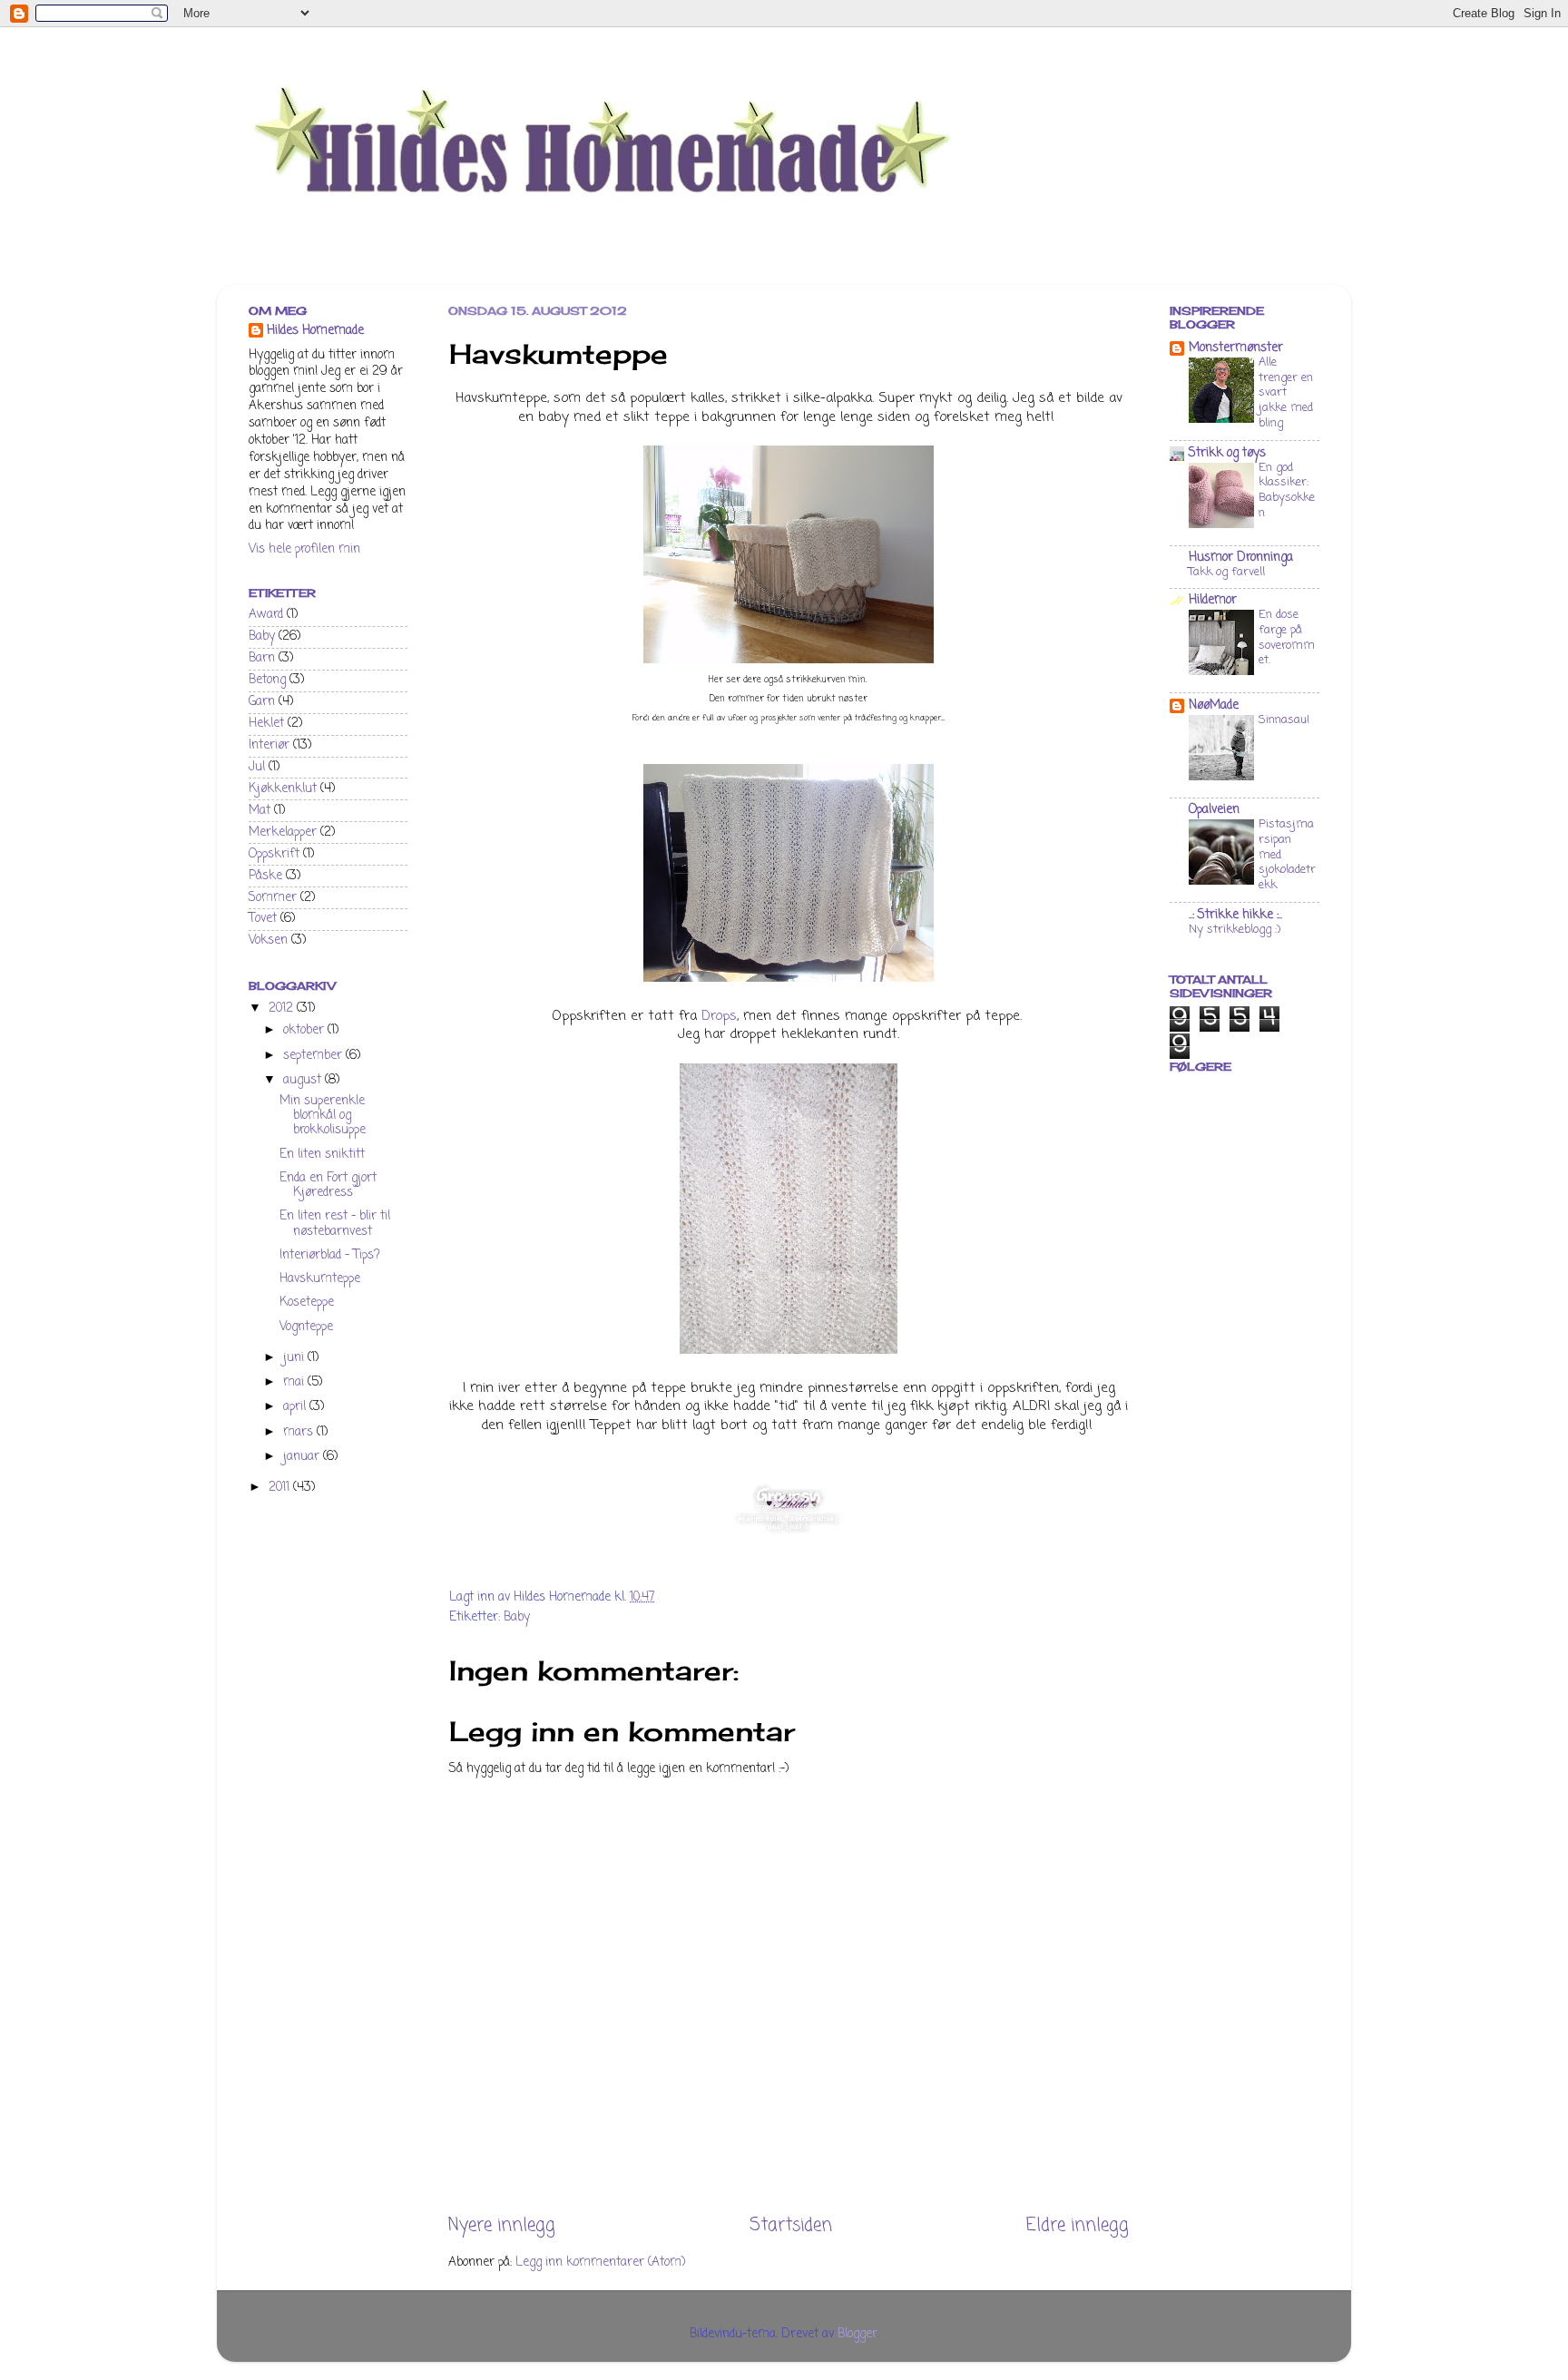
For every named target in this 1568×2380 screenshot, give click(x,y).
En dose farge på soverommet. (1287, 637)
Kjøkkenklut (283, 789)
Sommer (273, 898)
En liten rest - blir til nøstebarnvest (335, 1224)
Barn (262, 658)
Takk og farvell (1227, 572)
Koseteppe (307, 1303)
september (314, 1056)
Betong (267, 680)
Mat (260, 811)
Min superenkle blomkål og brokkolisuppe (323, 1116)
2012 (283, 1009)
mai (295, 1382)
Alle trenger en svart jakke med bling (1286, 393)
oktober (305, 1030)
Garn (262, 702)
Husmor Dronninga (1241, 558)
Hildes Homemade (315, 332)
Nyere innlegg (502, 2226)
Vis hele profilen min (304, 549)
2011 (281, 1488)
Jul (257, 767)
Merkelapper (283, 833)
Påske (265, 876)
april (296, 1407)
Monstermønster (1236, 348)
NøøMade (1214, 705)
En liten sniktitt (322, 1155)
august (304, 1080)
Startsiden (791, 2226)
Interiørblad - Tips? (330, 1255)
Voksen (268, 940)
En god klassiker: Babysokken (1287, 490)
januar (303, 1457)
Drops (719, 1016)
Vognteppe (306, 1327)
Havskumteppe (320, 1279)
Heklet (266, 724)
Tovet (263, 919)
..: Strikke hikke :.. (1235, 915)
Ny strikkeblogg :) (1235, 930)
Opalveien (1214, 810)
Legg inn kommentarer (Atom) (600, 2262)
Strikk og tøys (1227, 453)
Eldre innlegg (1078, 2226)
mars (300, 1432)
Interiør (269, 745)
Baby (517, 1617)
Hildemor (1213, 600)
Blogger (857, 2334)
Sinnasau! (1284, 720)
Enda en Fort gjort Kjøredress (328, 1185)
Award (266, 615)
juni (295, 1358)
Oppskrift (274, 854)
